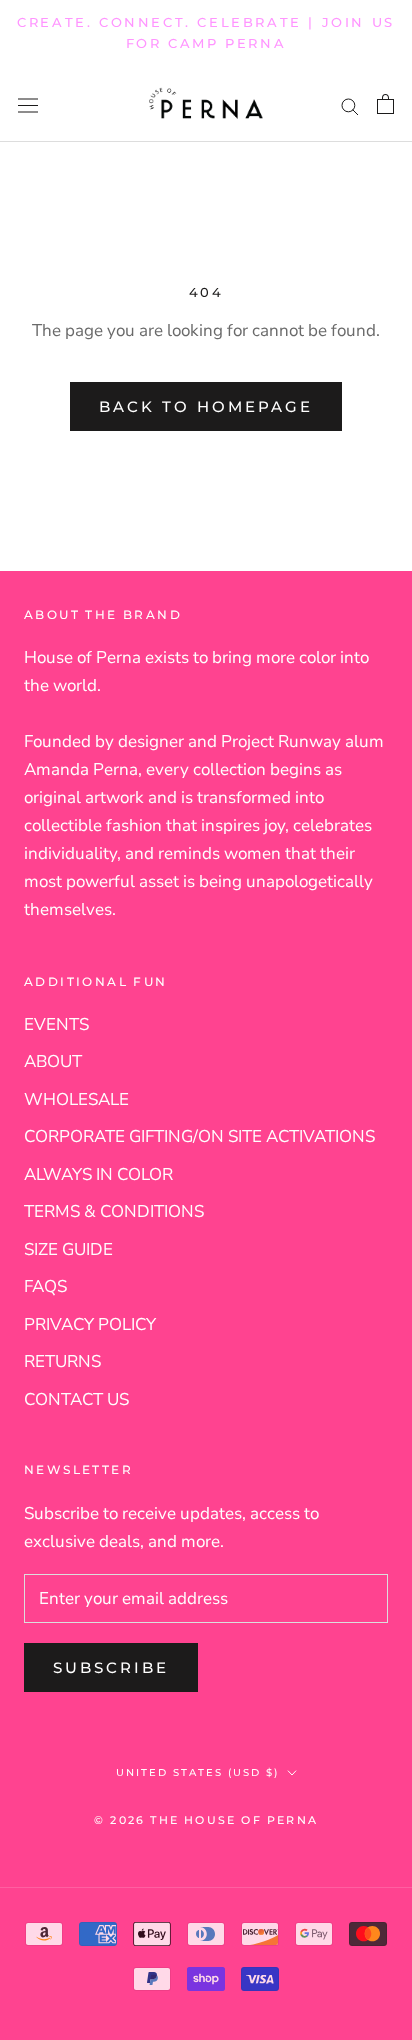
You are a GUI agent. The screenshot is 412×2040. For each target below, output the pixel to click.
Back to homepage (206, 406)
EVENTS (56, 1024)
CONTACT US (76, 1399)
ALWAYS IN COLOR (98, 1174)
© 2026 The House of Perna (206, 1820)
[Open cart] (385, 104)
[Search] (350, 104)
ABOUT (53, 1061)
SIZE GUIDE (68, 1249)
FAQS (45, 1286)
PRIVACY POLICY (90, 1324)
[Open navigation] (28, 104)
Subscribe (111, 1667)
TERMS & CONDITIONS (114, 1211)
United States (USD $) (197, 1772)
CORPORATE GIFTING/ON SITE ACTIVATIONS (199, 1136)
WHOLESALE (76, 1099)
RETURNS (62, 1361)
